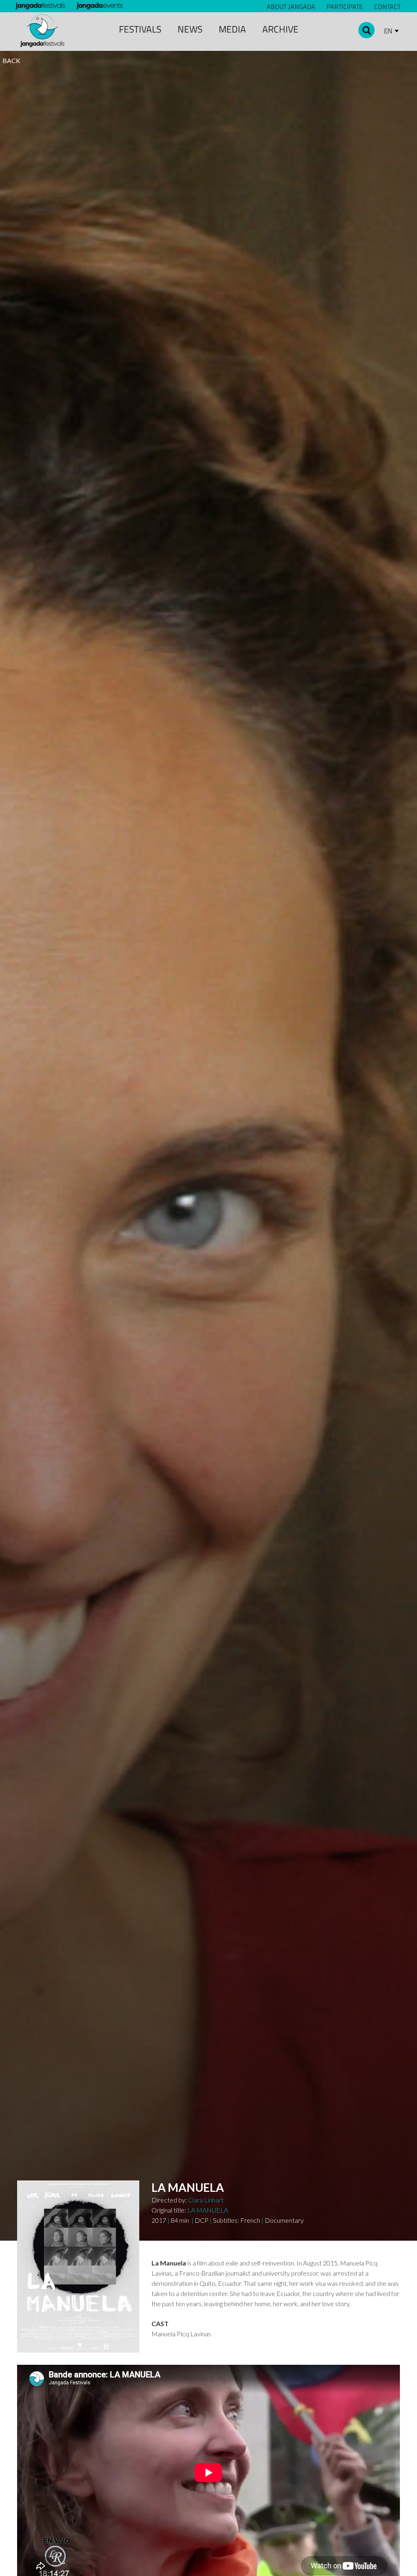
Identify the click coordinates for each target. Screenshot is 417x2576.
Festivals (140, 29)
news (190, 29)
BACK (11, 60)
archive (280, 29)
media (232, 29)
